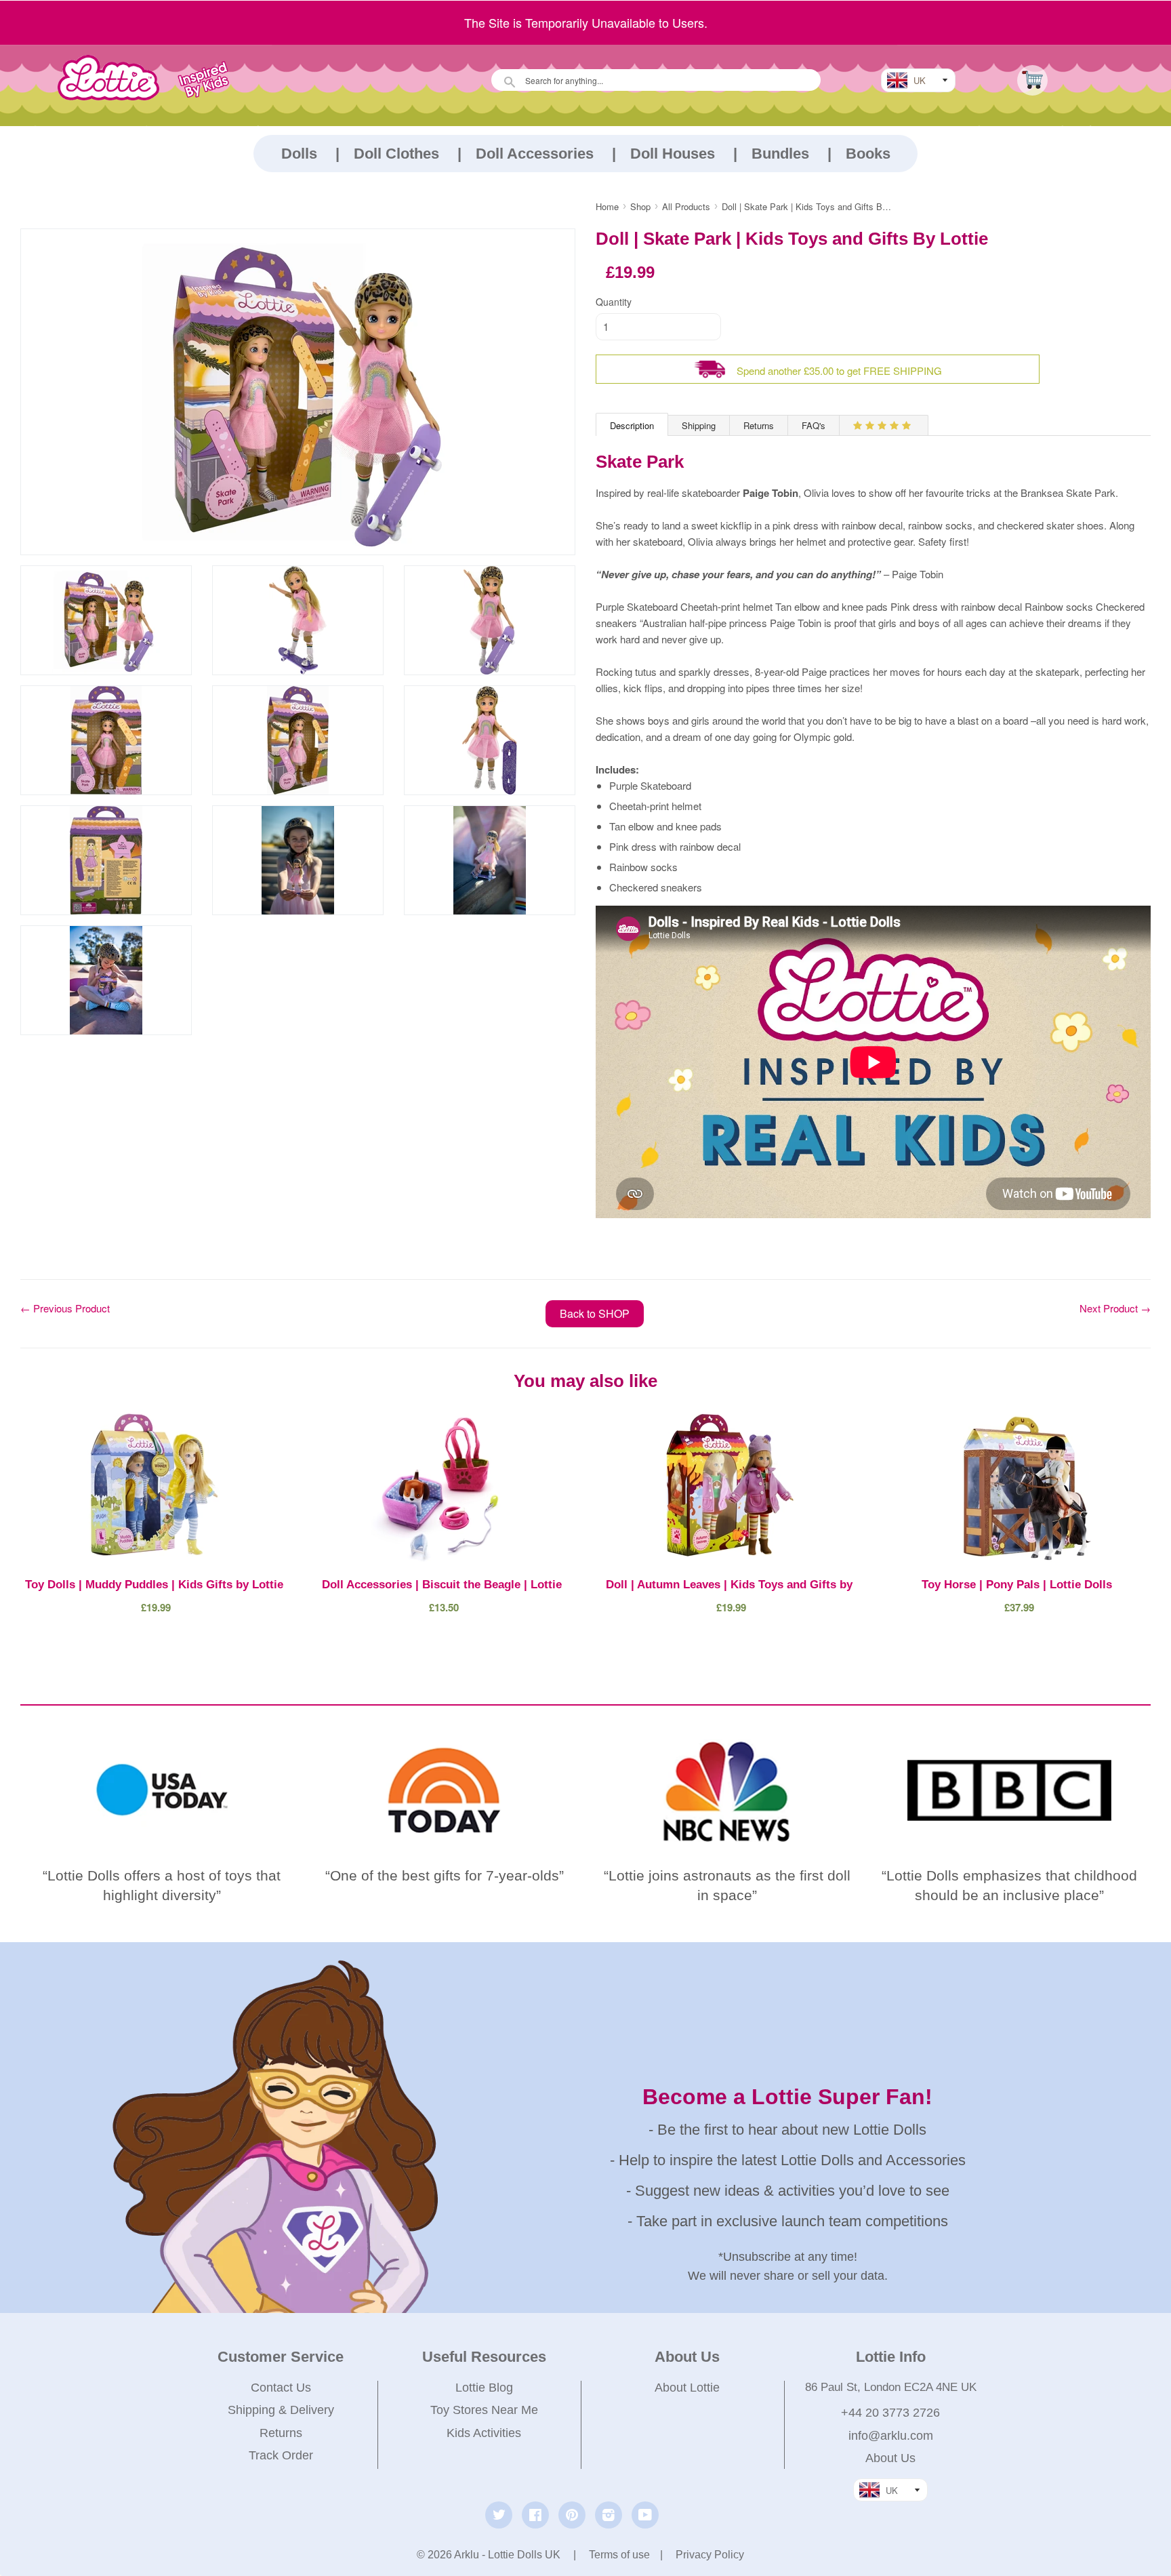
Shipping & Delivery (281, 2410)
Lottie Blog (484, 2388)
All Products (686, 206)
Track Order (281, 2455)
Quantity (614, 302)
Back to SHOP (595, 1313)
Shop (640, 206)
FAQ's (814, 425)
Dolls (299, 154)
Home (607, 206)
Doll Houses (673, 154)
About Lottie (687, 2388)
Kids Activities (484, 2433)
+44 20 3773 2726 (890, 2413)
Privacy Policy (710, 2555)
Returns (759, 425)
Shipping (699, 425)
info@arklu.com (891, 2436)
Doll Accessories (535, 154)
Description (632, 425)
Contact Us (281, 2388)
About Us (890, 2458)
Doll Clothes (396, 154)
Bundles (780, 154)
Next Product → (1115, 1308)
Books (868, 154)
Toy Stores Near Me (484, 2410)
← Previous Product (65, 1308)
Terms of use (619, 2555)
